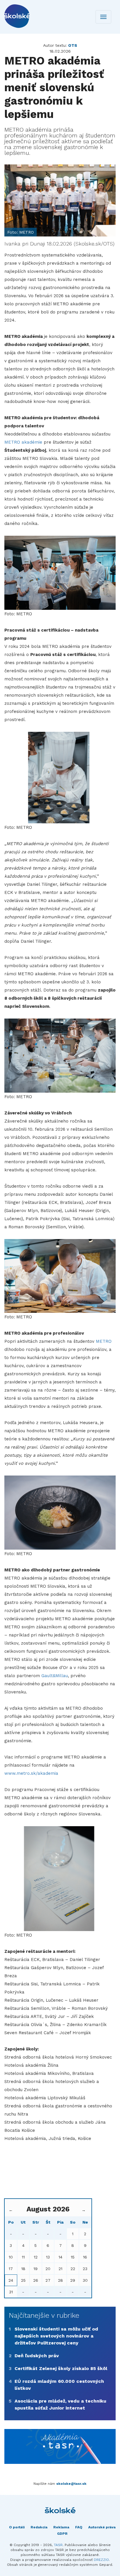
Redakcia (39, 2527)
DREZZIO (101, 2560)
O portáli (17, 2527)
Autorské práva (102, 2527)
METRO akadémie (23, 442)
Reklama (61, 2527)
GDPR (62, 2534)
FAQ (79, 2527)
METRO (104, 1341)
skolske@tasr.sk (71, 2484)
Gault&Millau (55, 1676)
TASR (58, 2545)
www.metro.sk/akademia (31, 1773)
